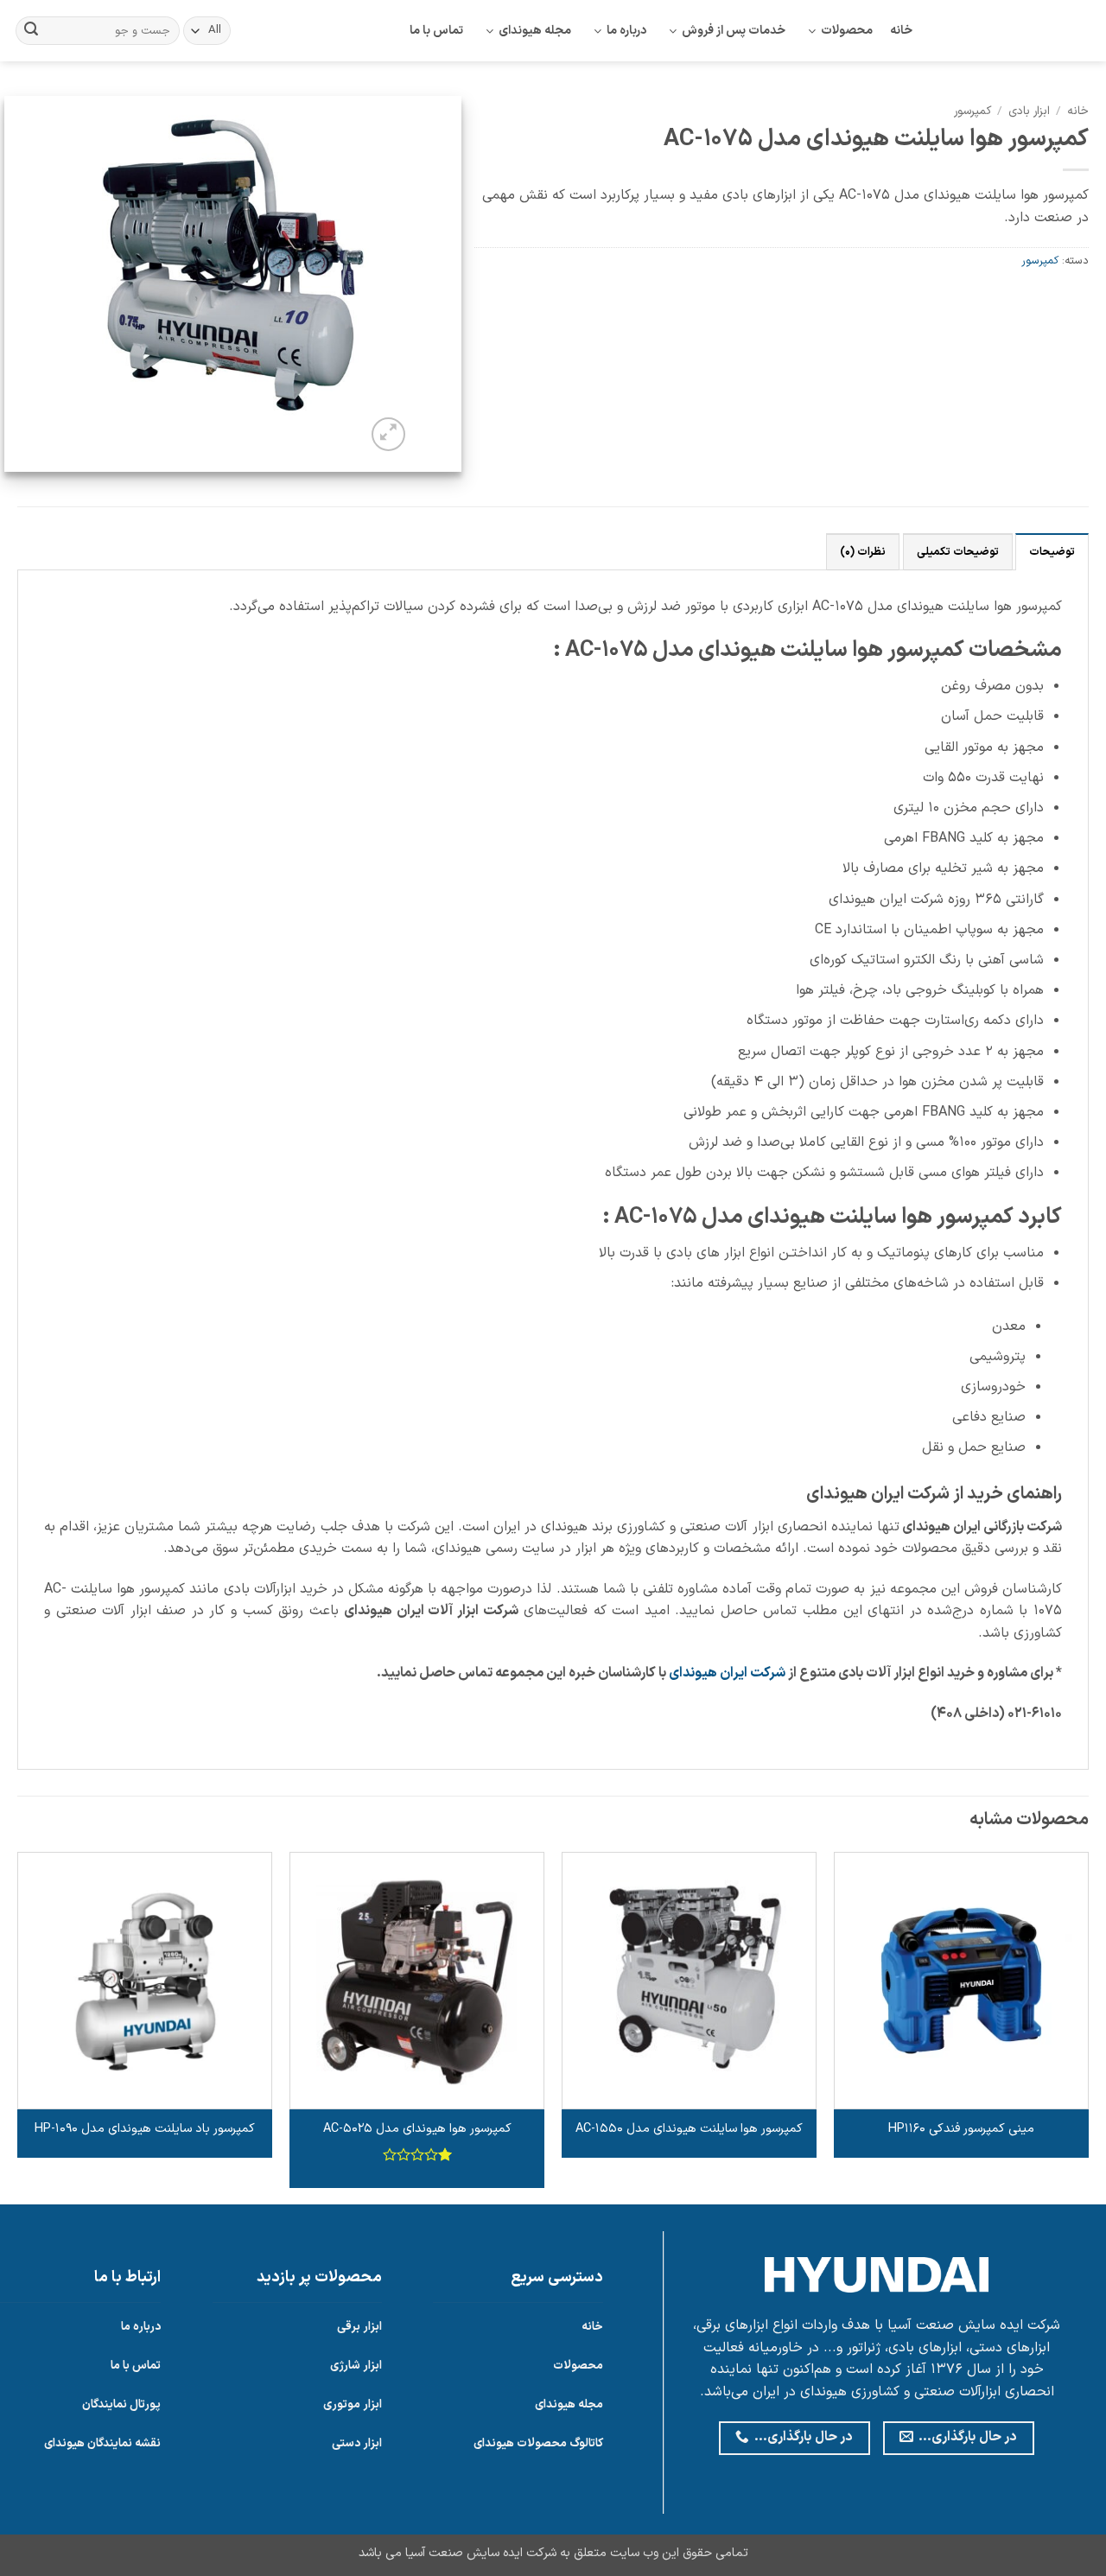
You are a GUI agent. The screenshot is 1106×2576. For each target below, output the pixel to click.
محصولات (847, 31)
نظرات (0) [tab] (863, 552)
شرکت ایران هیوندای (727, 1673)
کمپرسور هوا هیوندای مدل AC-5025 (417, 2130)
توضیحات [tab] (1052, 552)
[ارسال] (31, 31)
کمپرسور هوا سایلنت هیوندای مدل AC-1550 (689, 2130)
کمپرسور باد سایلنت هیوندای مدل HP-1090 (145, 2130)
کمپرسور (973, 111)
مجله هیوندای (535, 31)
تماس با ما (436, 31)
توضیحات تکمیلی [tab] (958, 552)
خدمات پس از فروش (734, 31)
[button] (388, 434)
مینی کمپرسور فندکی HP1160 (961, 2130)
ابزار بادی (1029, 111)
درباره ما (626, 31)
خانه (901, 31)
